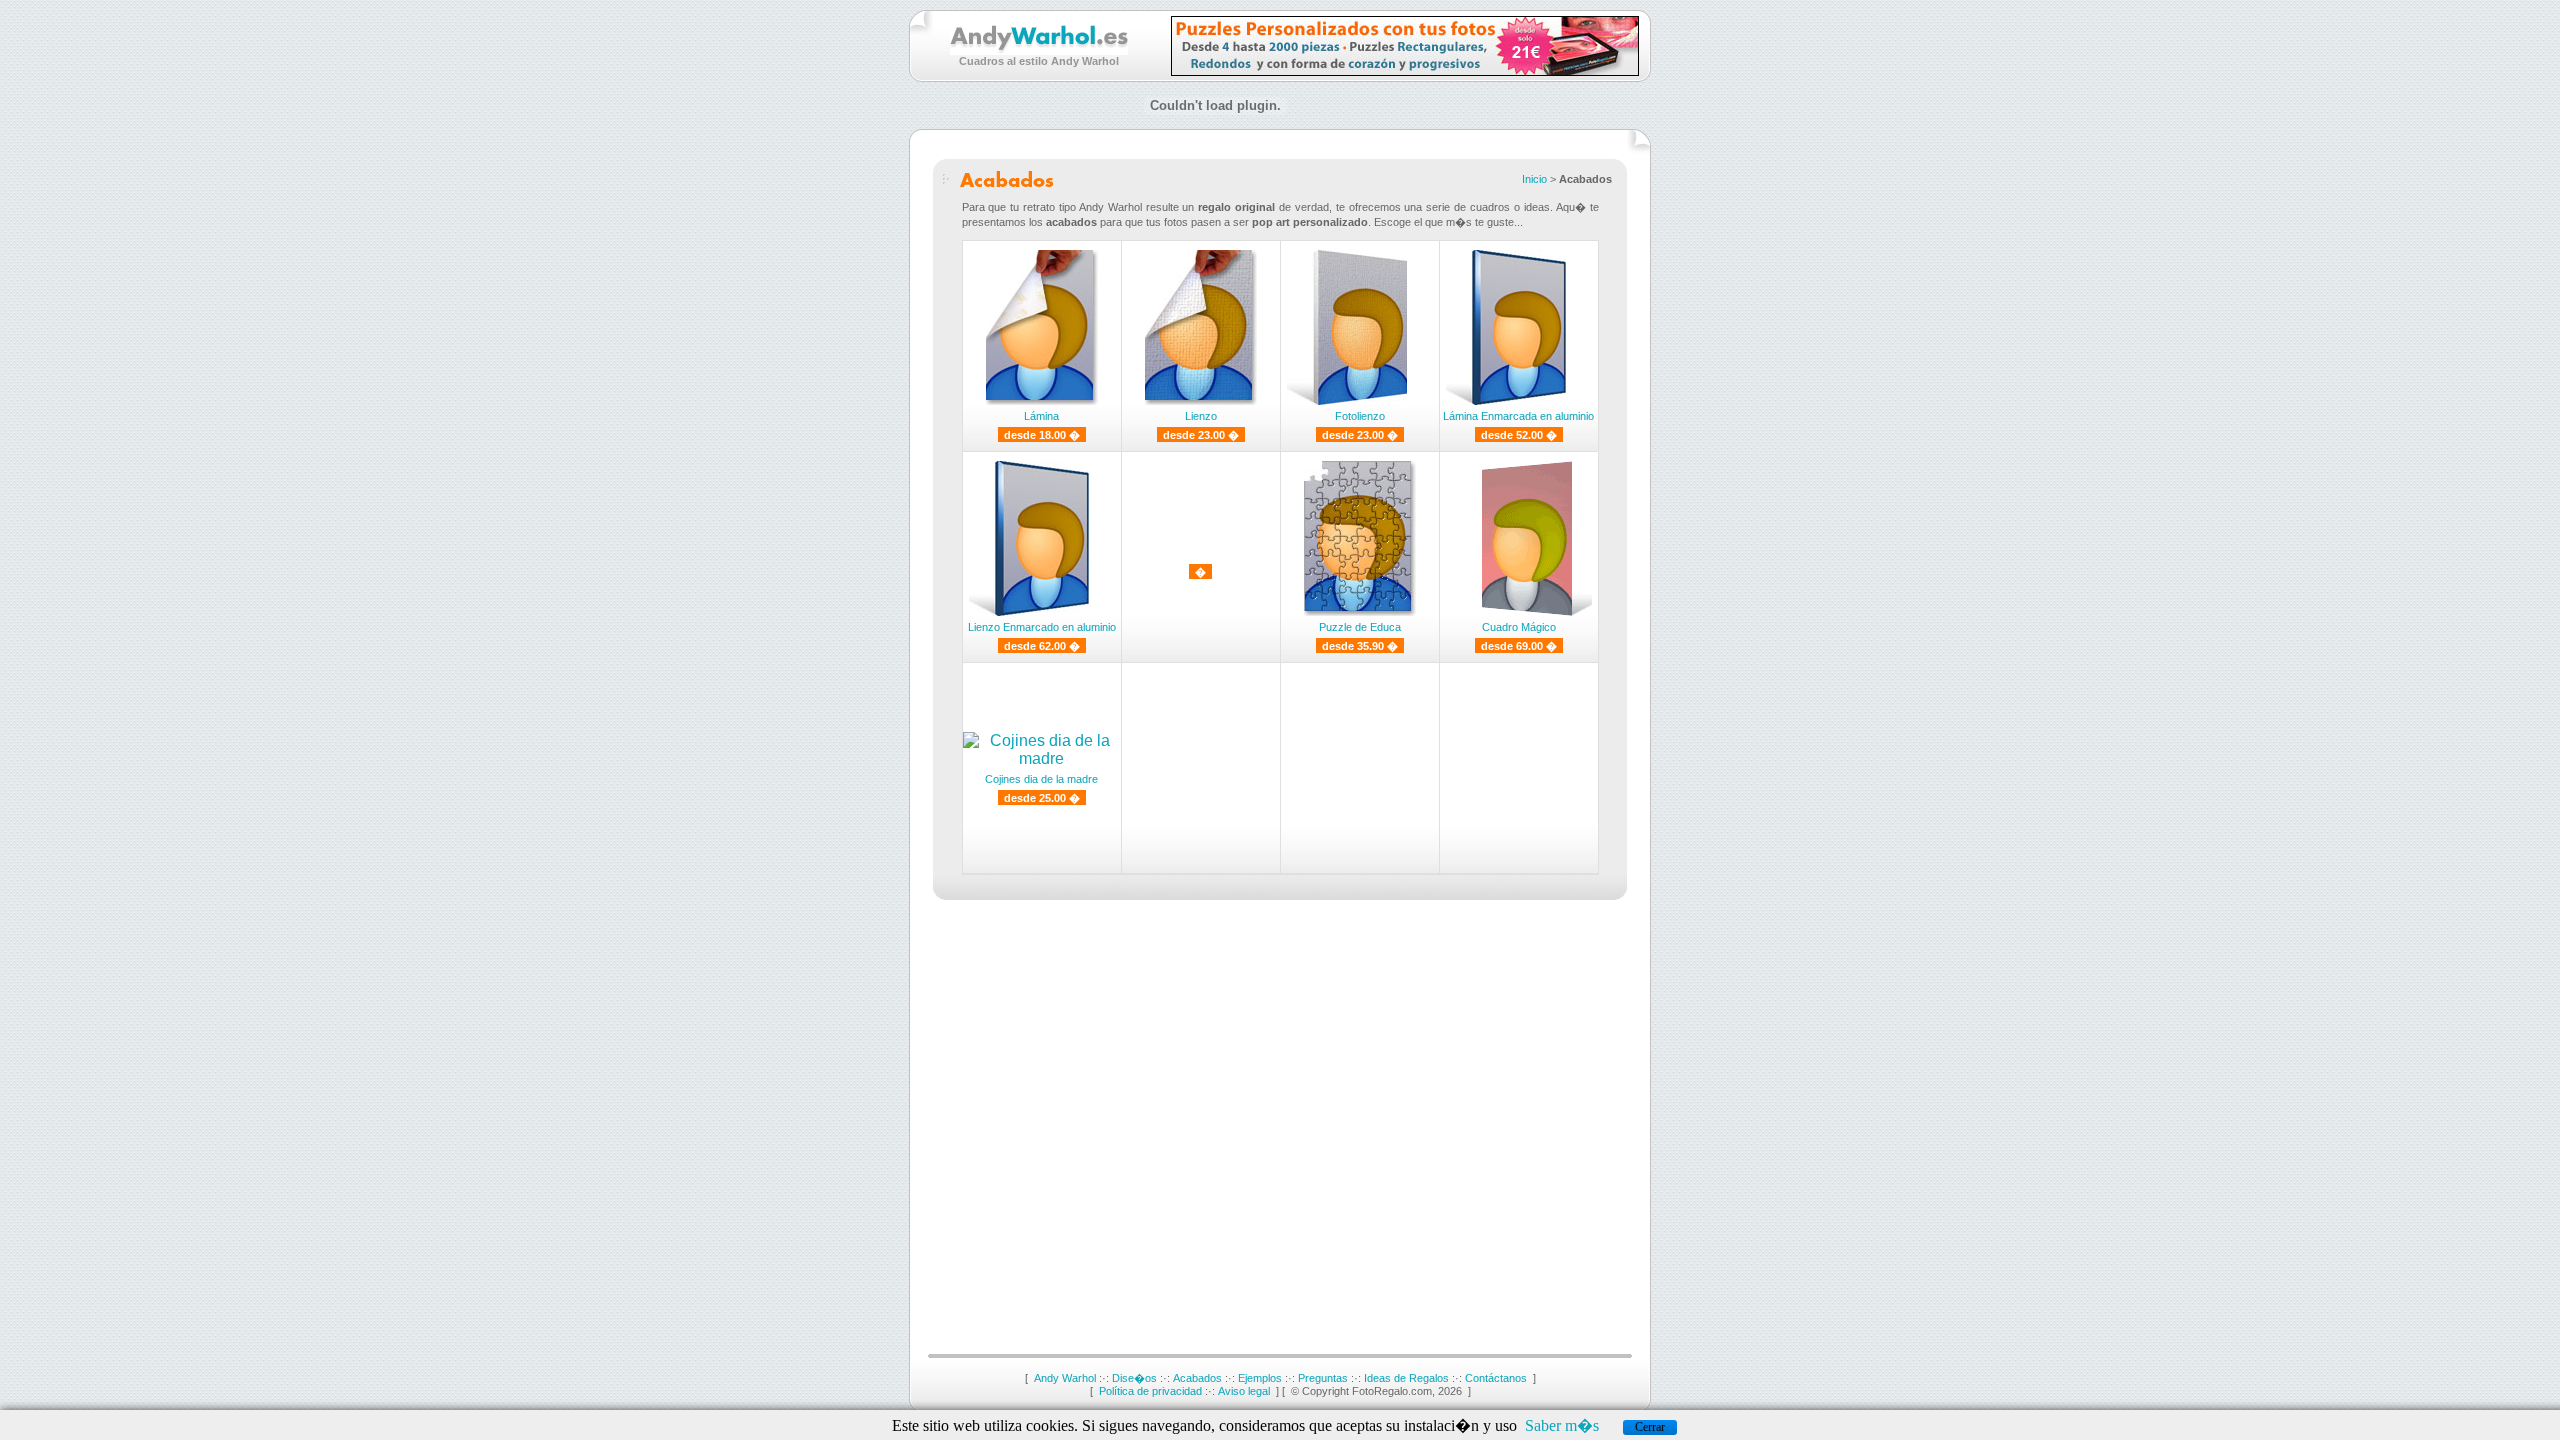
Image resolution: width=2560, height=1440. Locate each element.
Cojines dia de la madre (1041, 779)
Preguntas (1323, 1378)
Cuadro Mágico (1519, 627)
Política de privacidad (1150, 1391)
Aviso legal (1244, 1391)
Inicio (1534, 179)
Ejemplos (1260, 1378)
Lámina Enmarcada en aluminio (1518, 416)
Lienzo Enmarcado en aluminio (1042, 627)
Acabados (1197, 1378)
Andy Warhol (1065, 1378)
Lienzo (1201, 416)
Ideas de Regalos (1406, 1378)
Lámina (1041, 416)
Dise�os (1134, 1378)
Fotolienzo (1360, 416)
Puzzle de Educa (1360, 627)
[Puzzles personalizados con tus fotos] (1405, 70)
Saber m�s (1562, 1425)
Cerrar (1650, 1427)
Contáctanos (1496, 1378)
